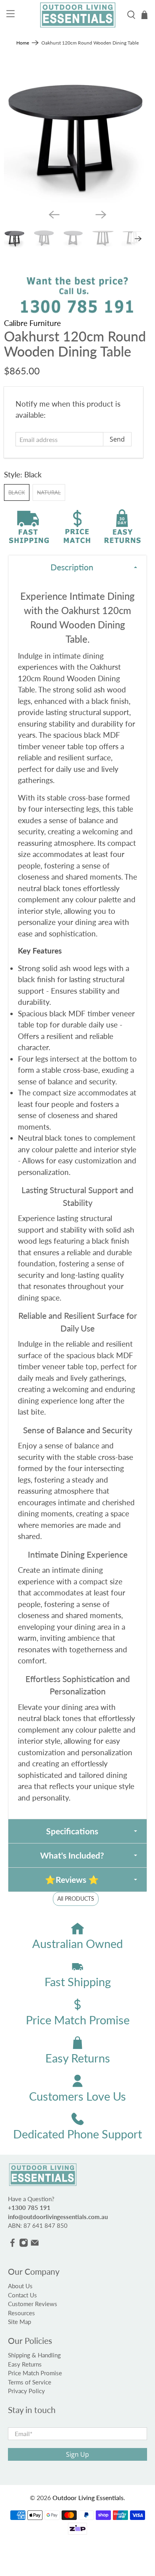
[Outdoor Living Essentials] (78, 15)
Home (23, 43)
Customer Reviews (33, 2304)
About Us (20, 2286)
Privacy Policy (26, 2391)
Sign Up (77, 2454)
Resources (21, 2313)
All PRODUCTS (76, 1899)
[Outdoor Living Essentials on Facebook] (13, 2245)
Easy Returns (25, 2364)
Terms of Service (30, 2382)
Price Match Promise (35, 2373)
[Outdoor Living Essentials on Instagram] (24, 2245)
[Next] (101, 215)
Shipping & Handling (34, 2355)
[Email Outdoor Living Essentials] (35, 2245)
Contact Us (22, 2295)
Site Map (19, 2322)
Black (17, 492)
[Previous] (54, 215)
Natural (49, 492)
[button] (78, 567)
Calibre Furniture (32, 323)
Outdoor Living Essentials (88, 2497)
